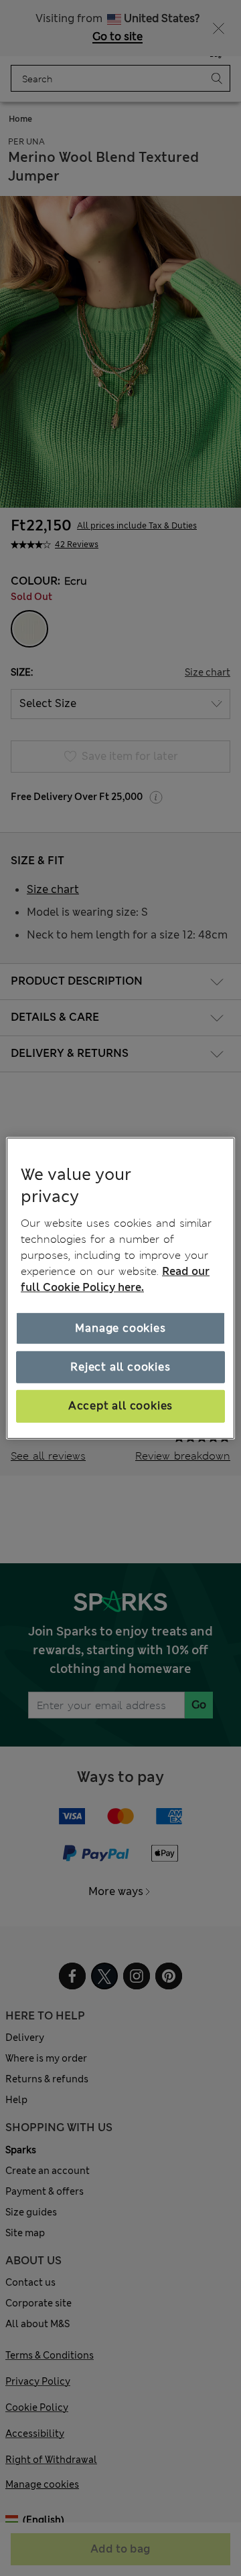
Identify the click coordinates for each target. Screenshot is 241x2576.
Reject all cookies (120, 1367)
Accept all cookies (120, 1406)
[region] (120, 1288)
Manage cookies (120, 1328)
